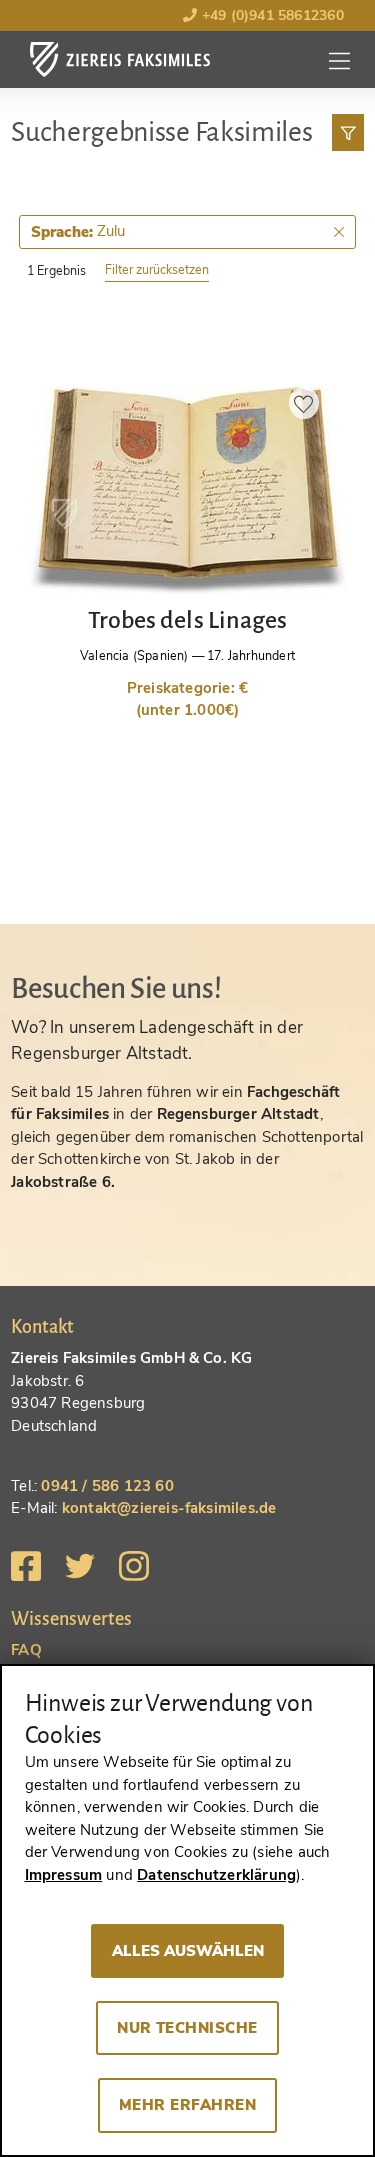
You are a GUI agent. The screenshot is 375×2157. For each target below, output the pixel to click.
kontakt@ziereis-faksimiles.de (169, 1508)
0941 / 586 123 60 (107, 1486)
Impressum (64, 1875)
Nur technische (187, 2028)
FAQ (26, 1650)
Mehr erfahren (187, 2105)
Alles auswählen (188, 1951)
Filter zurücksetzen (157, 269)
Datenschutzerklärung (216, 1875)
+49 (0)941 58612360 (270, 15)
